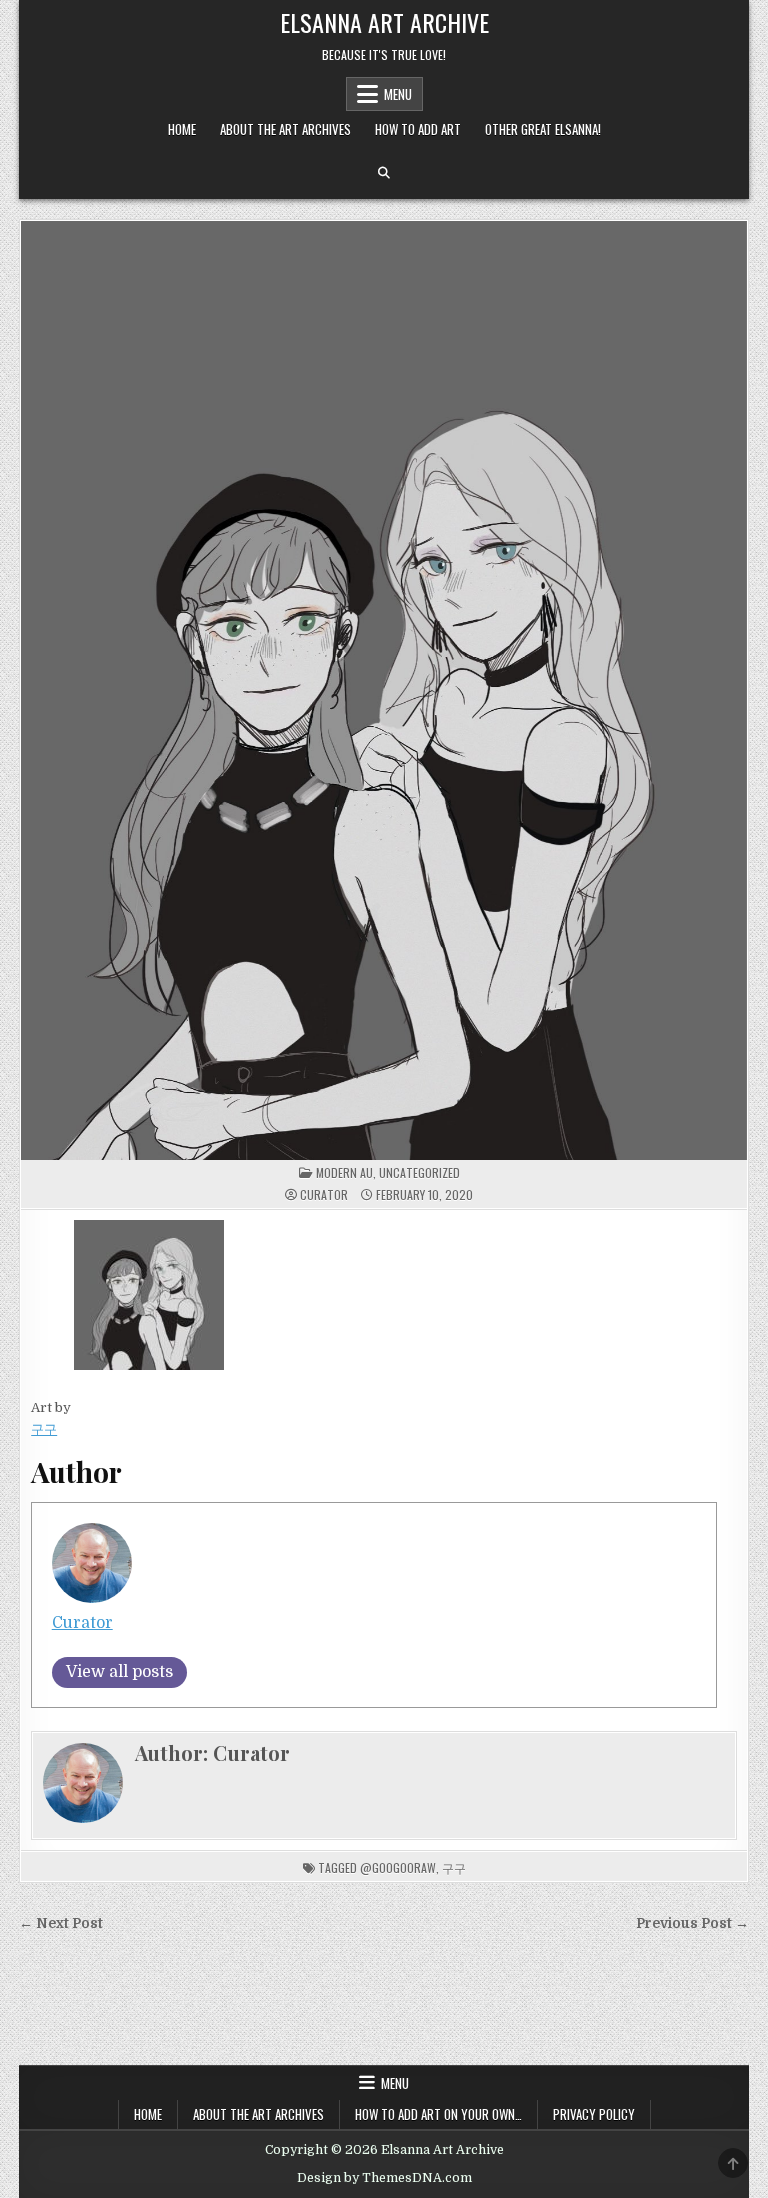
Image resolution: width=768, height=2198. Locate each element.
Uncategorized (419, 1172)
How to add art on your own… (438, 2114)
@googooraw (398, 1867)
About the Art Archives (285, 129)
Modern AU (344, 1172)
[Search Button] (384, 173)
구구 (44, 1429)
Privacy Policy (594, 2114)
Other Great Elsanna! (543, 129)
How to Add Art (418, 129)
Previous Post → (692, 1923)
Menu (398, 94)
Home (182, 129)
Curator (324, 1195)
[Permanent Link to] (384, 690)
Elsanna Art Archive (384, 22)
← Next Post (61, 1923)
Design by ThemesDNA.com (384, 2178)
